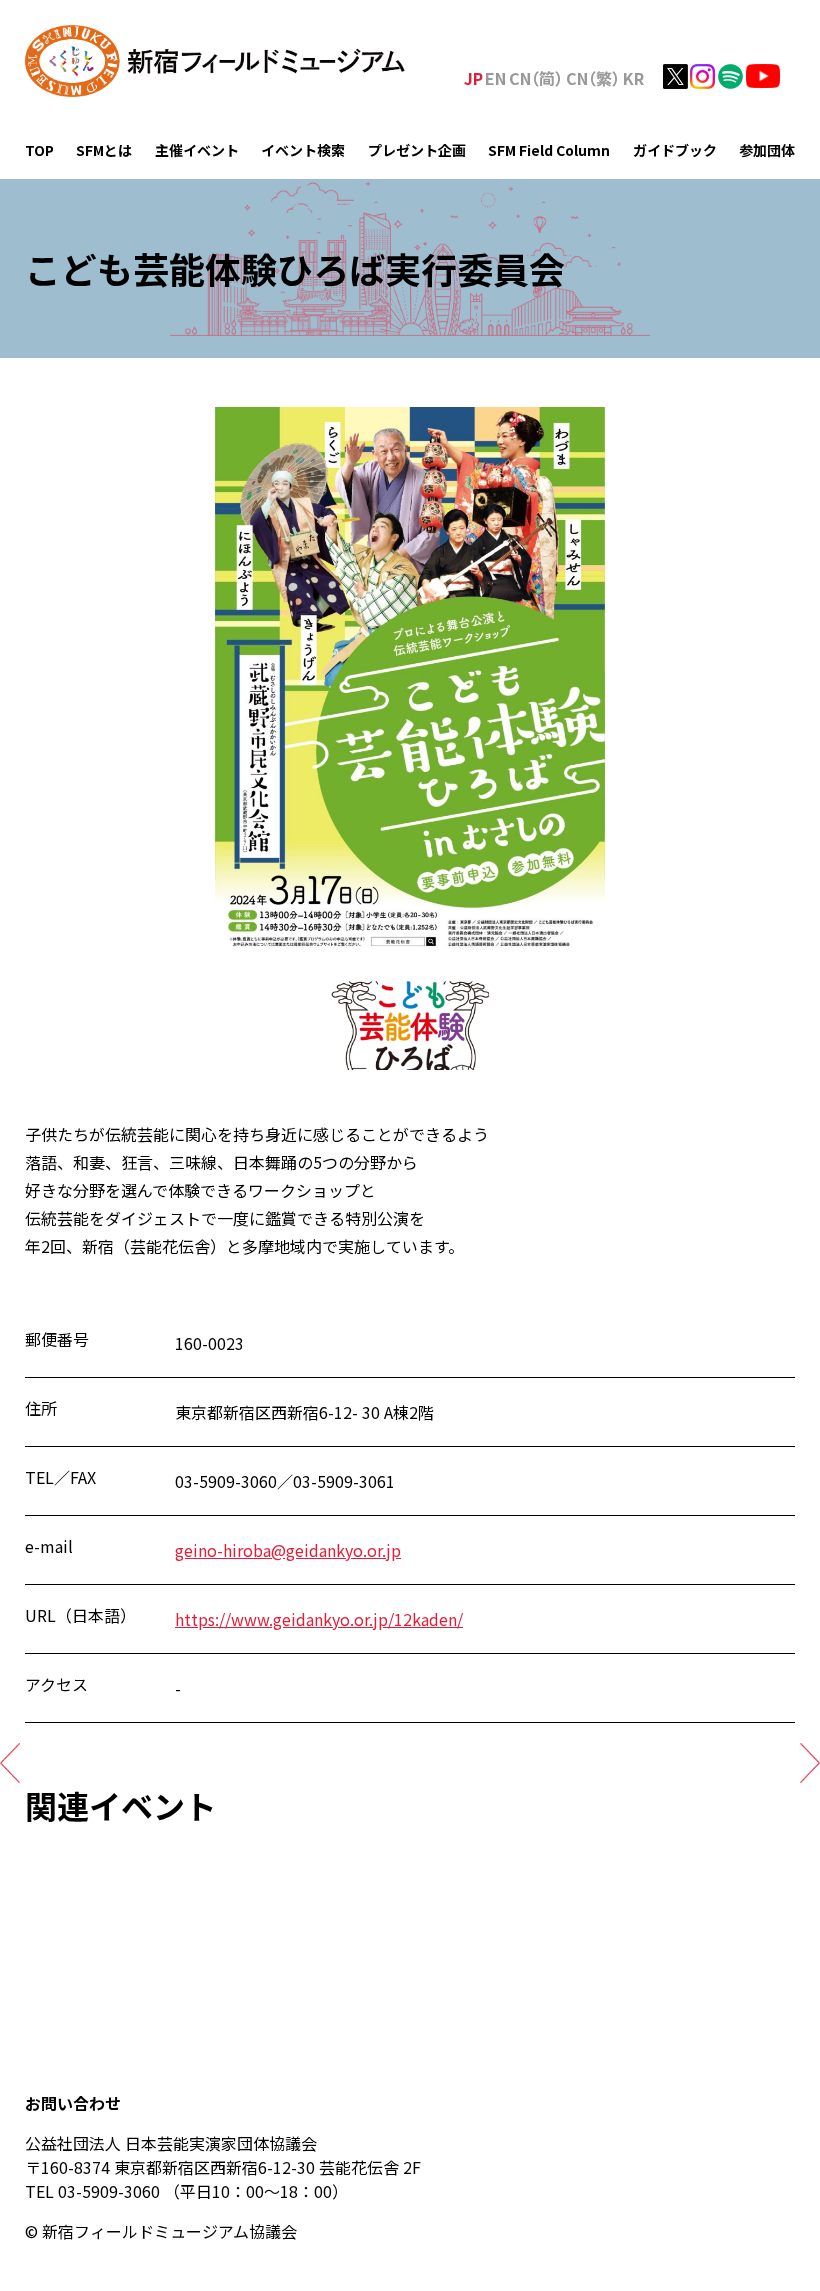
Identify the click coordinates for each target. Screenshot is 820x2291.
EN (495, 78)
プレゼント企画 (417, 150)
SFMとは (104, 150)
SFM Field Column (549, 150)
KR (633, 78)
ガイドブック (675, 150)
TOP (39, 150)
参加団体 (767, 150)
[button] (10, 1763)
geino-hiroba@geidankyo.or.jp (288, 1550)
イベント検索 (303, 150)
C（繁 (593, 78)
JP (473, 78)
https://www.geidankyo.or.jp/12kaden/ (319, 1619)
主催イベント (197, 150)
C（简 (536, 78)
